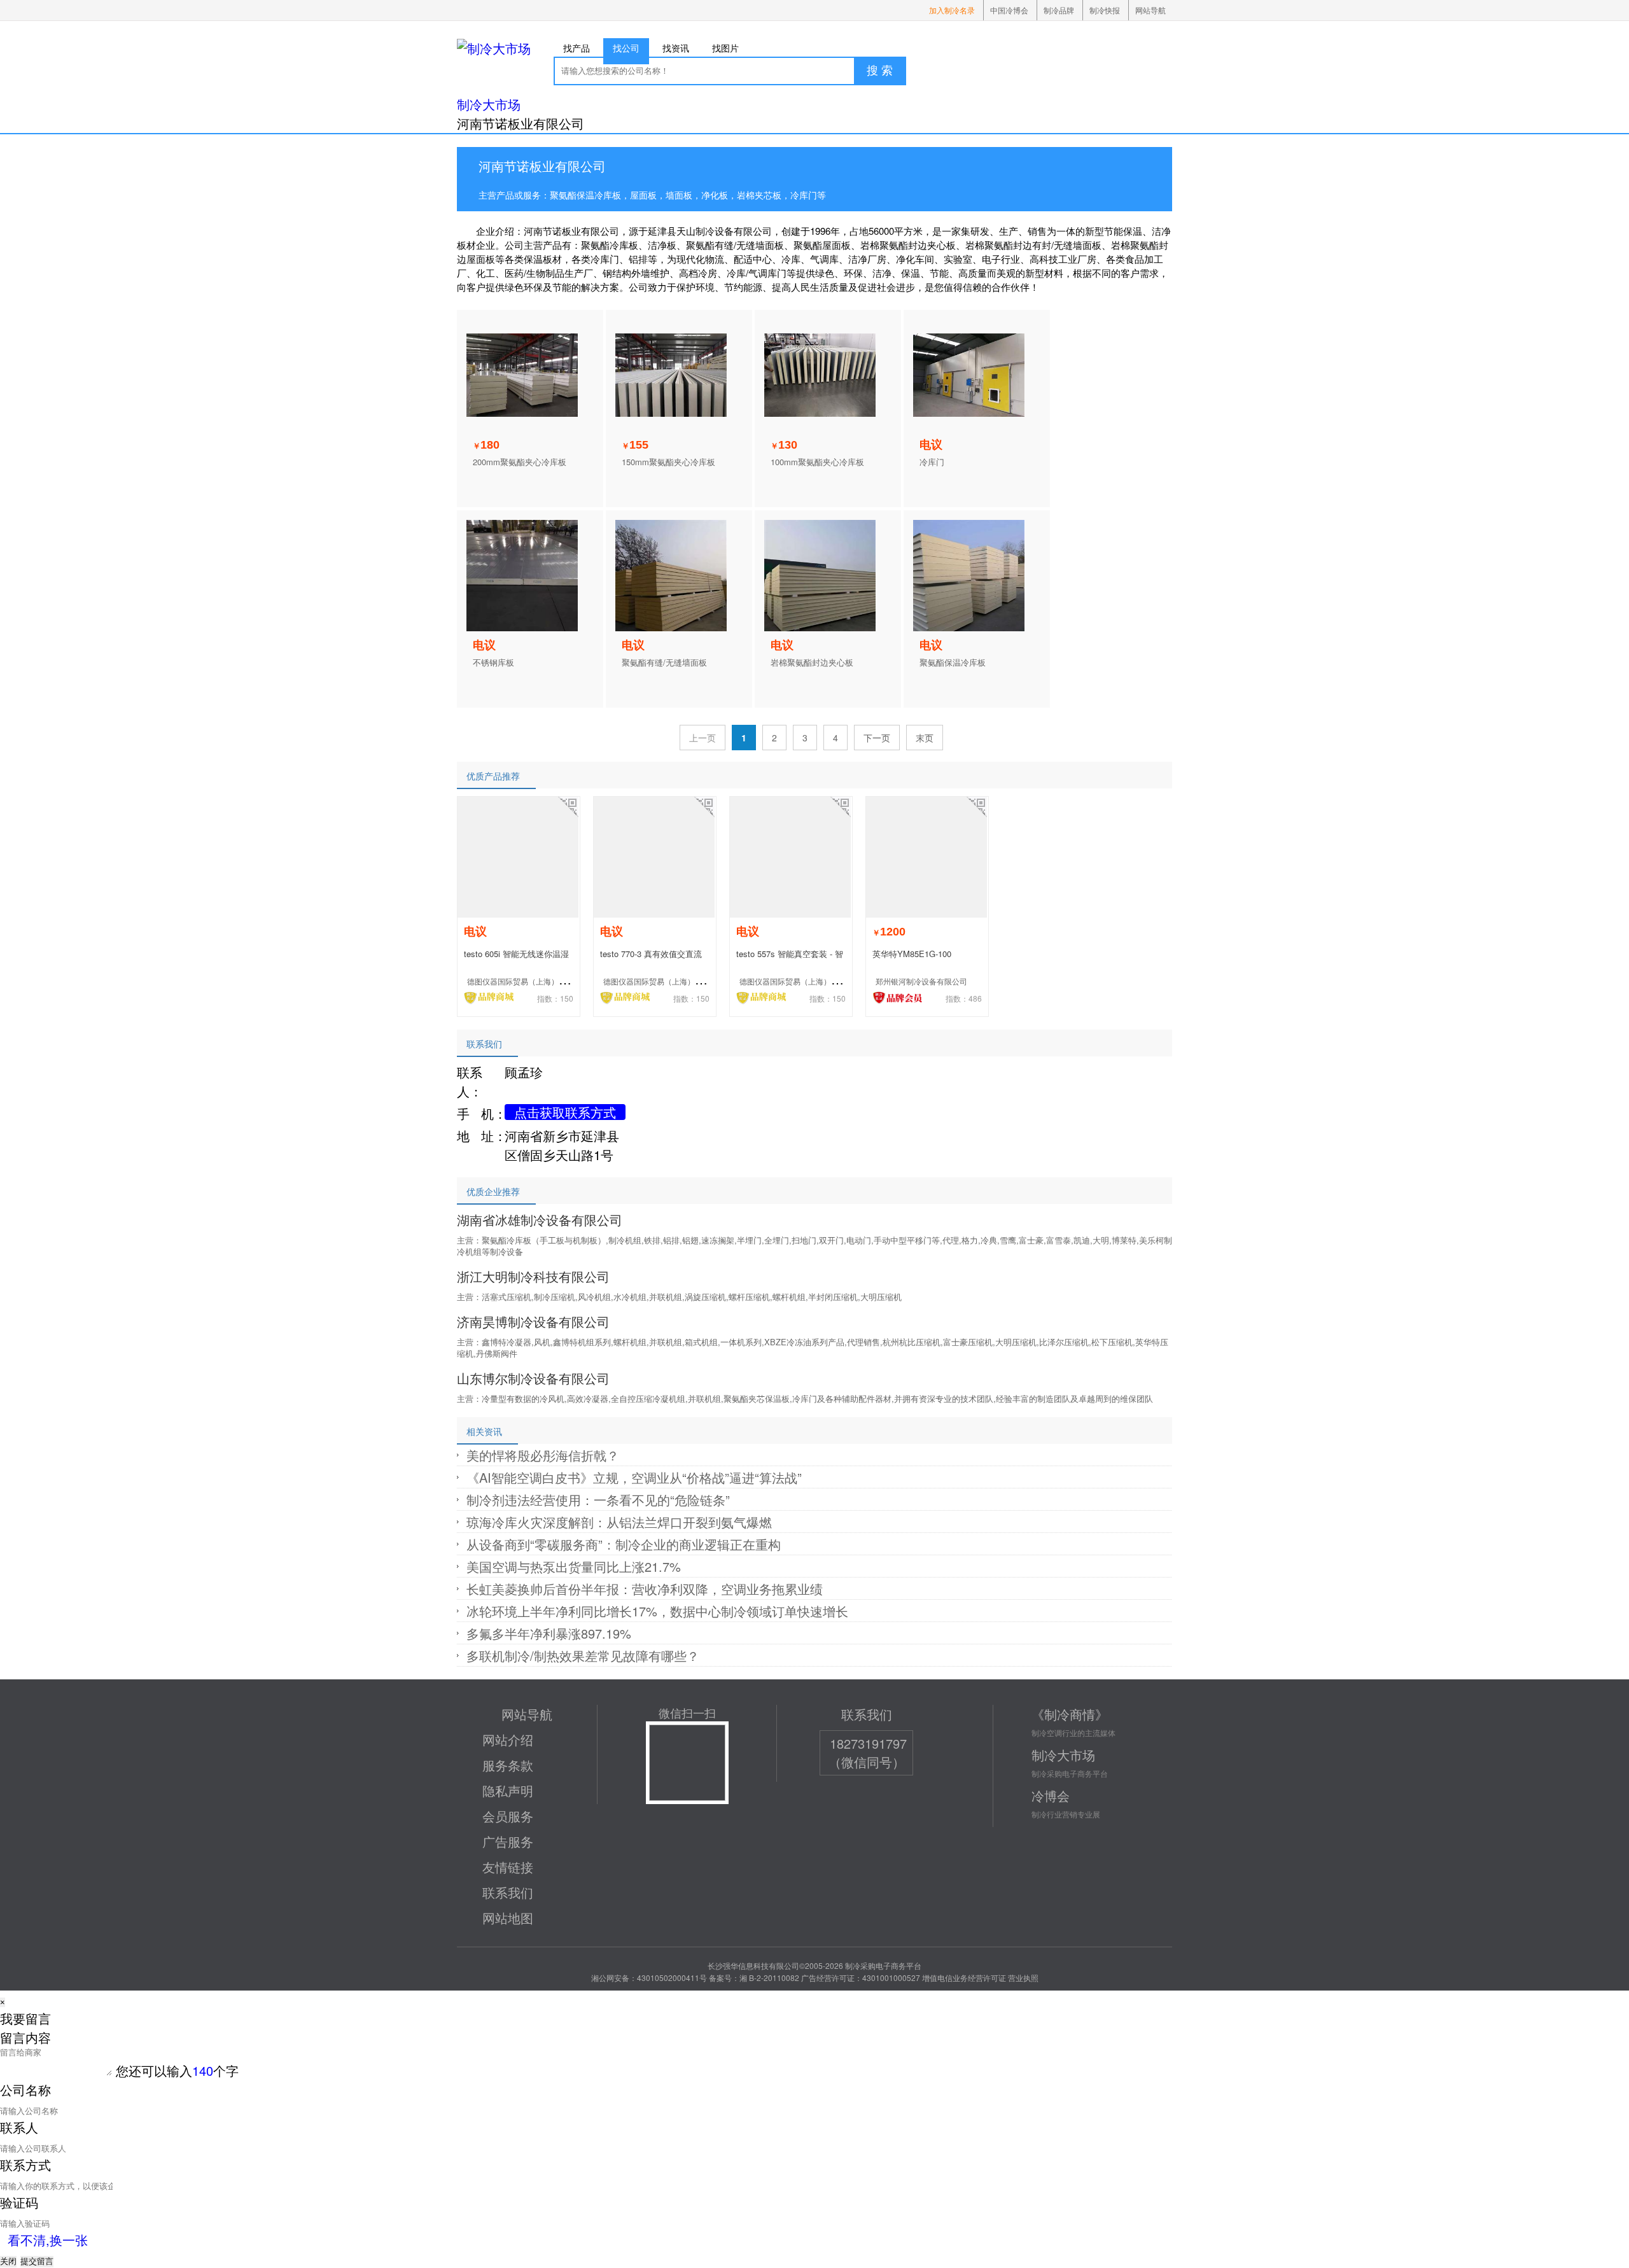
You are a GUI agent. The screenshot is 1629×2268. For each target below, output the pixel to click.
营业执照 (1023, 1977)
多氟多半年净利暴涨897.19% (549, 1633)
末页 (925, 738)
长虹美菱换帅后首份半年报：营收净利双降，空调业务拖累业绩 (645, 1589)
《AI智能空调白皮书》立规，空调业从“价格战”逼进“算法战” (634, 1477)
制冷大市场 (489, 104)
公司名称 (25, 2089)
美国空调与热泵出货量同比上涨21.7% (574, 1566)
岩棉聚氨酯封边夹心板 (812, 662)
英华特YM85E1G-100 (912, 954)
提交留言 (37, 2261)
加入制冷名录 (952, 10)
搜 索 (880, 71)
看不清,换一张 (48, 2240)
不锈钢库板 (493, 662)
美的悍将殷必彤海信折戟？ (543, 1455)
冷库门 (932, 462)
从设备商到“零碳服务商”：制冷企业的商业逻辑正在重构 (624, 1544)
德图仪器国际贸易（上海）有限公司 (528, 981)
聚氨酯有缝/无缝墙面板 (664, 662)
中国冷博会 (1009, 10)
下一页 (877, 738)
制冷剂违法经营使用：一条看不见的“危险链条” (598, 1500)
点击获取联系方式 (565, 1112)
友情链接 (508, 1867)
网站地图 (508, 1918)
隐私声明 (508, 1790)
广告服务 (508, 1841)
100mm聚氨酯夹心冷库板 (817, 462)
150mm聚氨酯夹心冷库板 (668, 462)
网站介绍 (508, 1739)
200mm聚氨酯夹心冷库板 (520, 462)
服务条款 (508, 1765)
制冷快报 (1105, 10)
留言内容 (25, 2037)
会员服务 (508, 1816)
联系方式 (25, 2165)
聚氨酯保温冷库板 (953, 662)
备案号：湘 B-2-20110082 (754, 1977)
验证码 (19, 2202)
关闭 (8, 2261)
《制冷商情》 (1070, 1714)
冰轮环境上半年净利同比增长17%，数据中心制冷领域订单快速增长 (657, 1611)
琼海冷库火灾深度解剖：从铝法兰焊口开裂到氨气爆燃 (619, 1522)
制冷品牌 (1059, 10)
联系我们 (508, 1892)
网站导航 (1150, 10)
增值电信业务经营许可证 (964, 1977)
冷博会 (1051, 1795)
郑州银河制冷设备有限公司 (921, 981)
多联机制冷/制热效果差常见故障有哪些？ (583, 1655)
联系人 (19, 2127)
